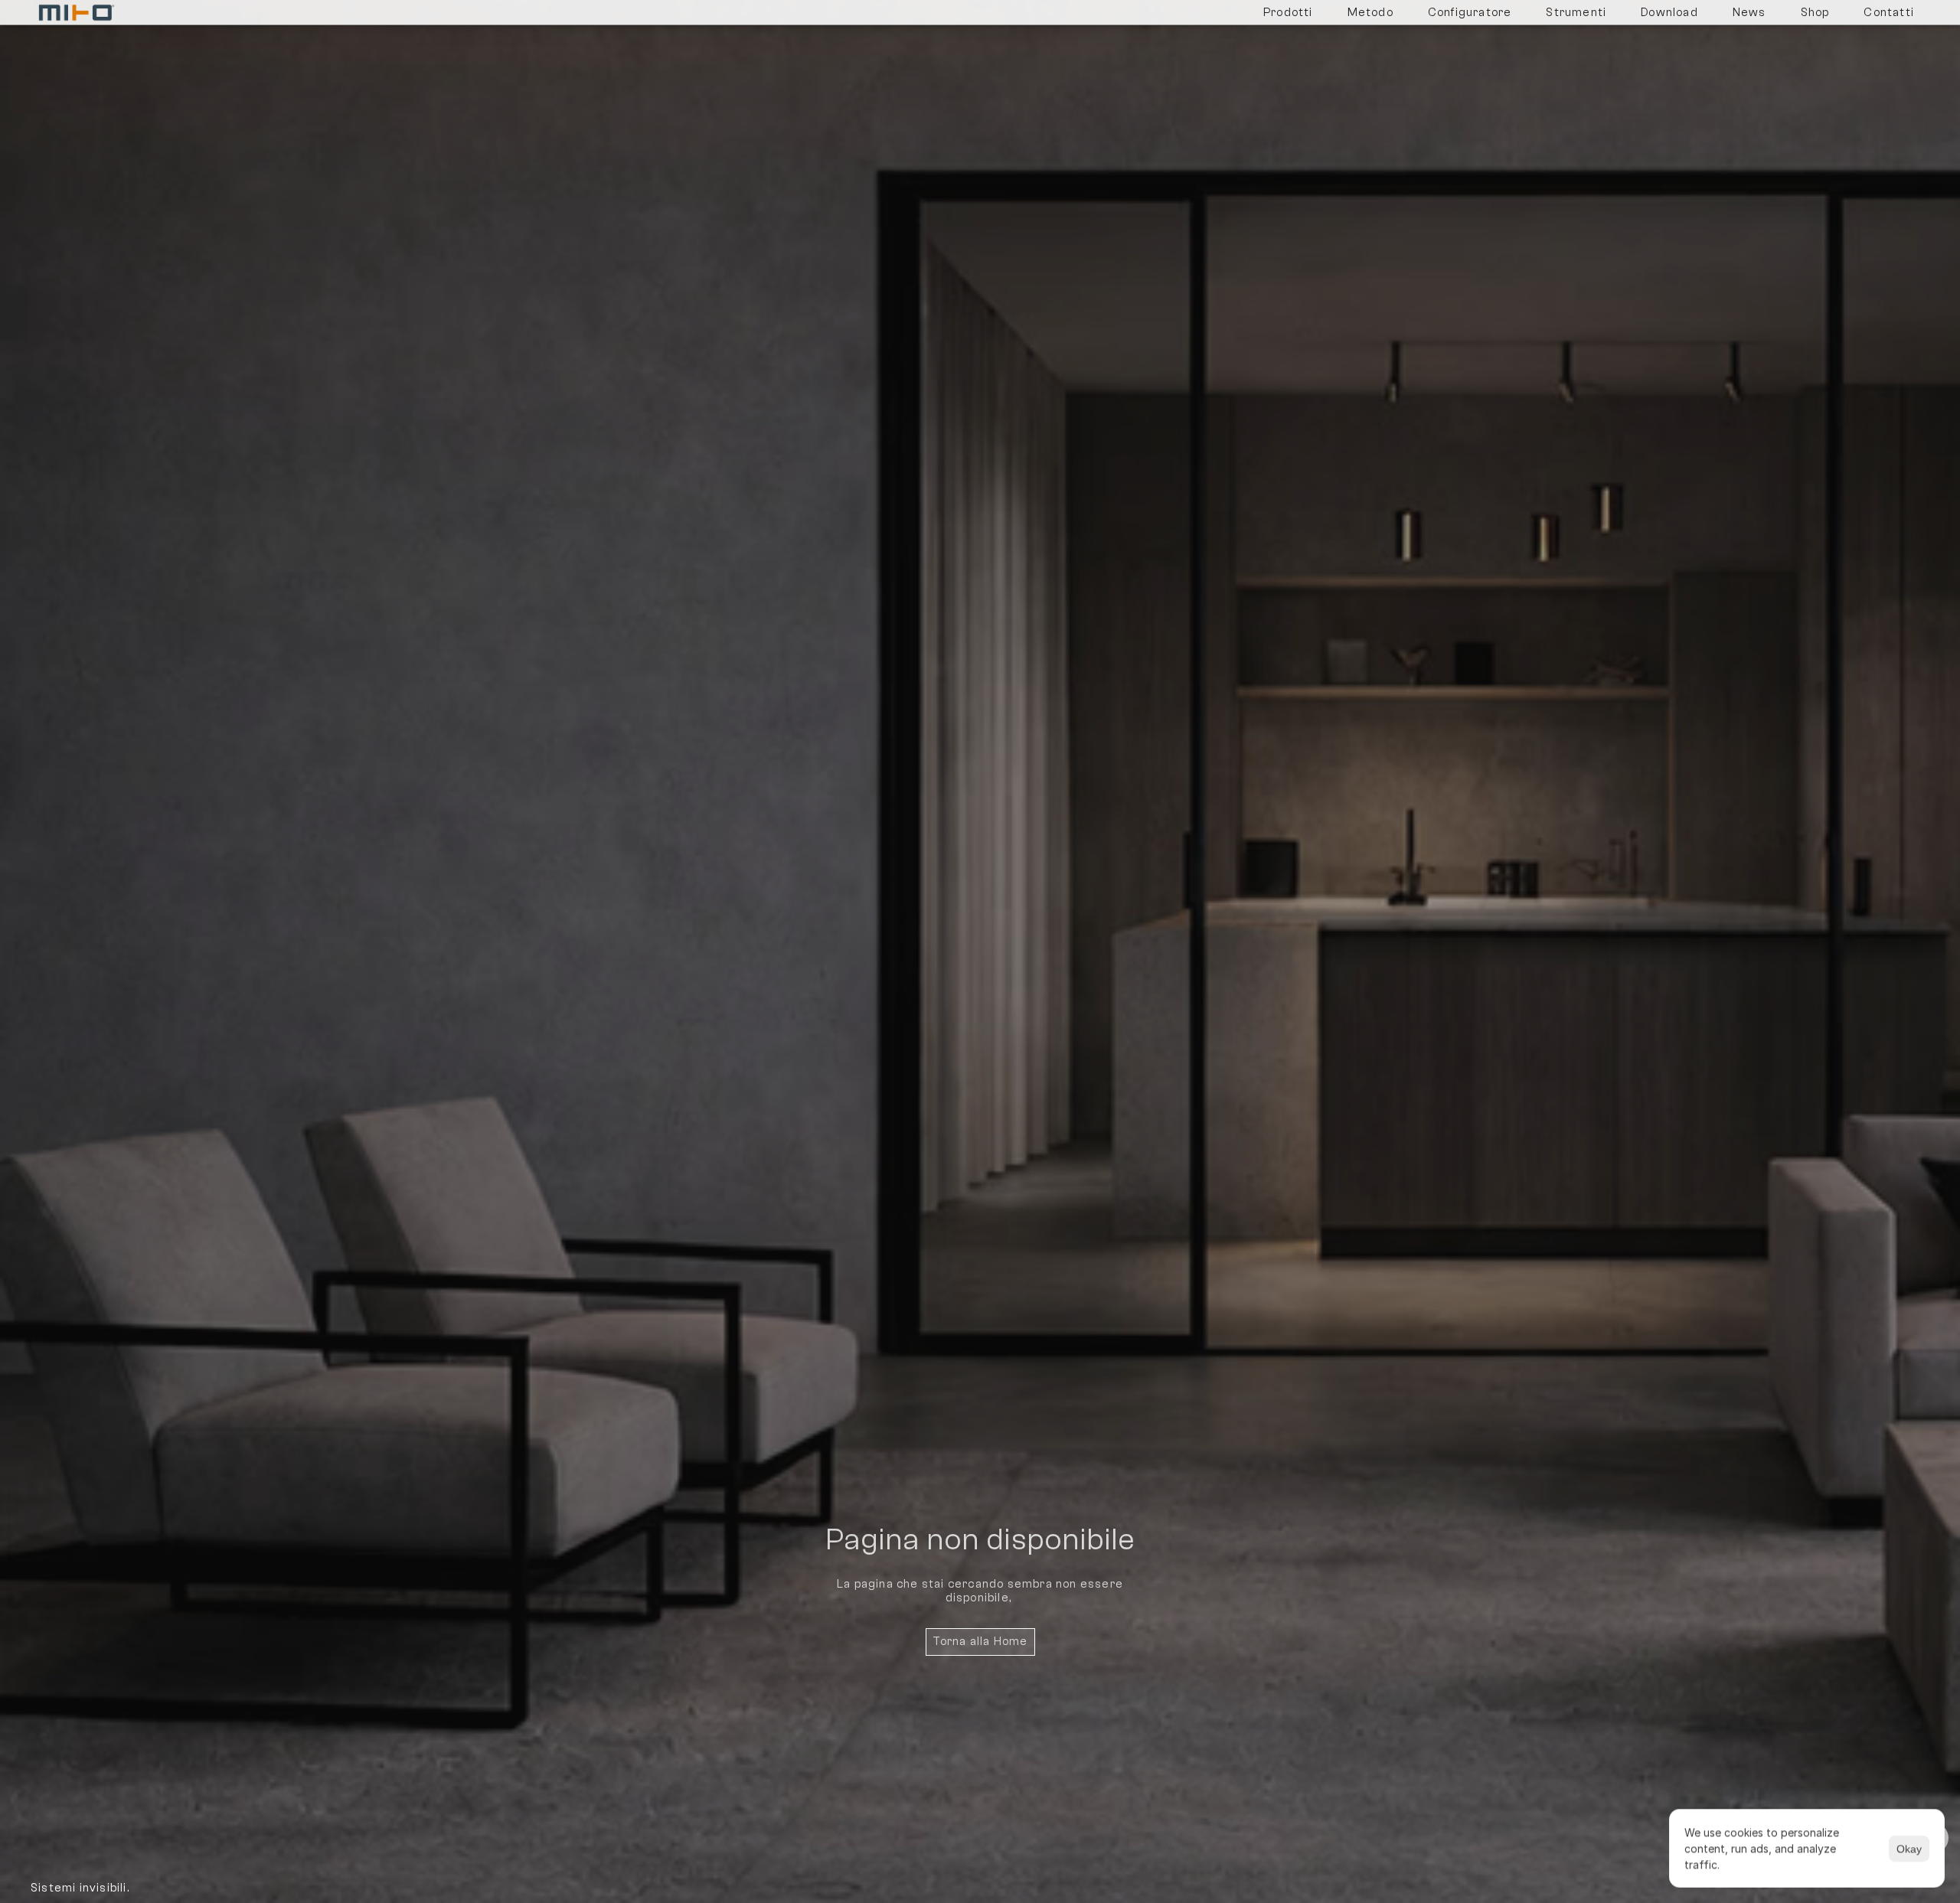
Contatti (1889, 13)
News (1749, 13)
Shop (1815, 13)
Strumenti (1576, 13)
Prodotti (1288, 13)
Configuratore (1470, 13)
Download (1669, 13)
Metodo (1370, 13)
